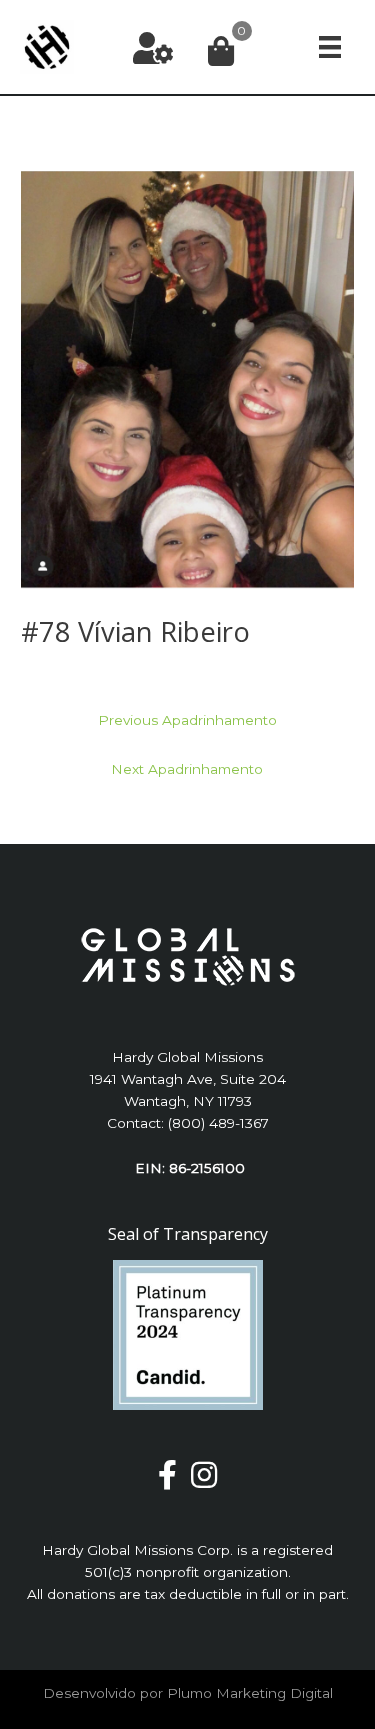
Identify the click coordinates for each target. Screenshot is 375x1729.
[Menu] (330, 46)
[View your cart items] (221, 52)
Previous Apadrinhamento (187, 720)
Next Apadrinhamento (187, 769)
